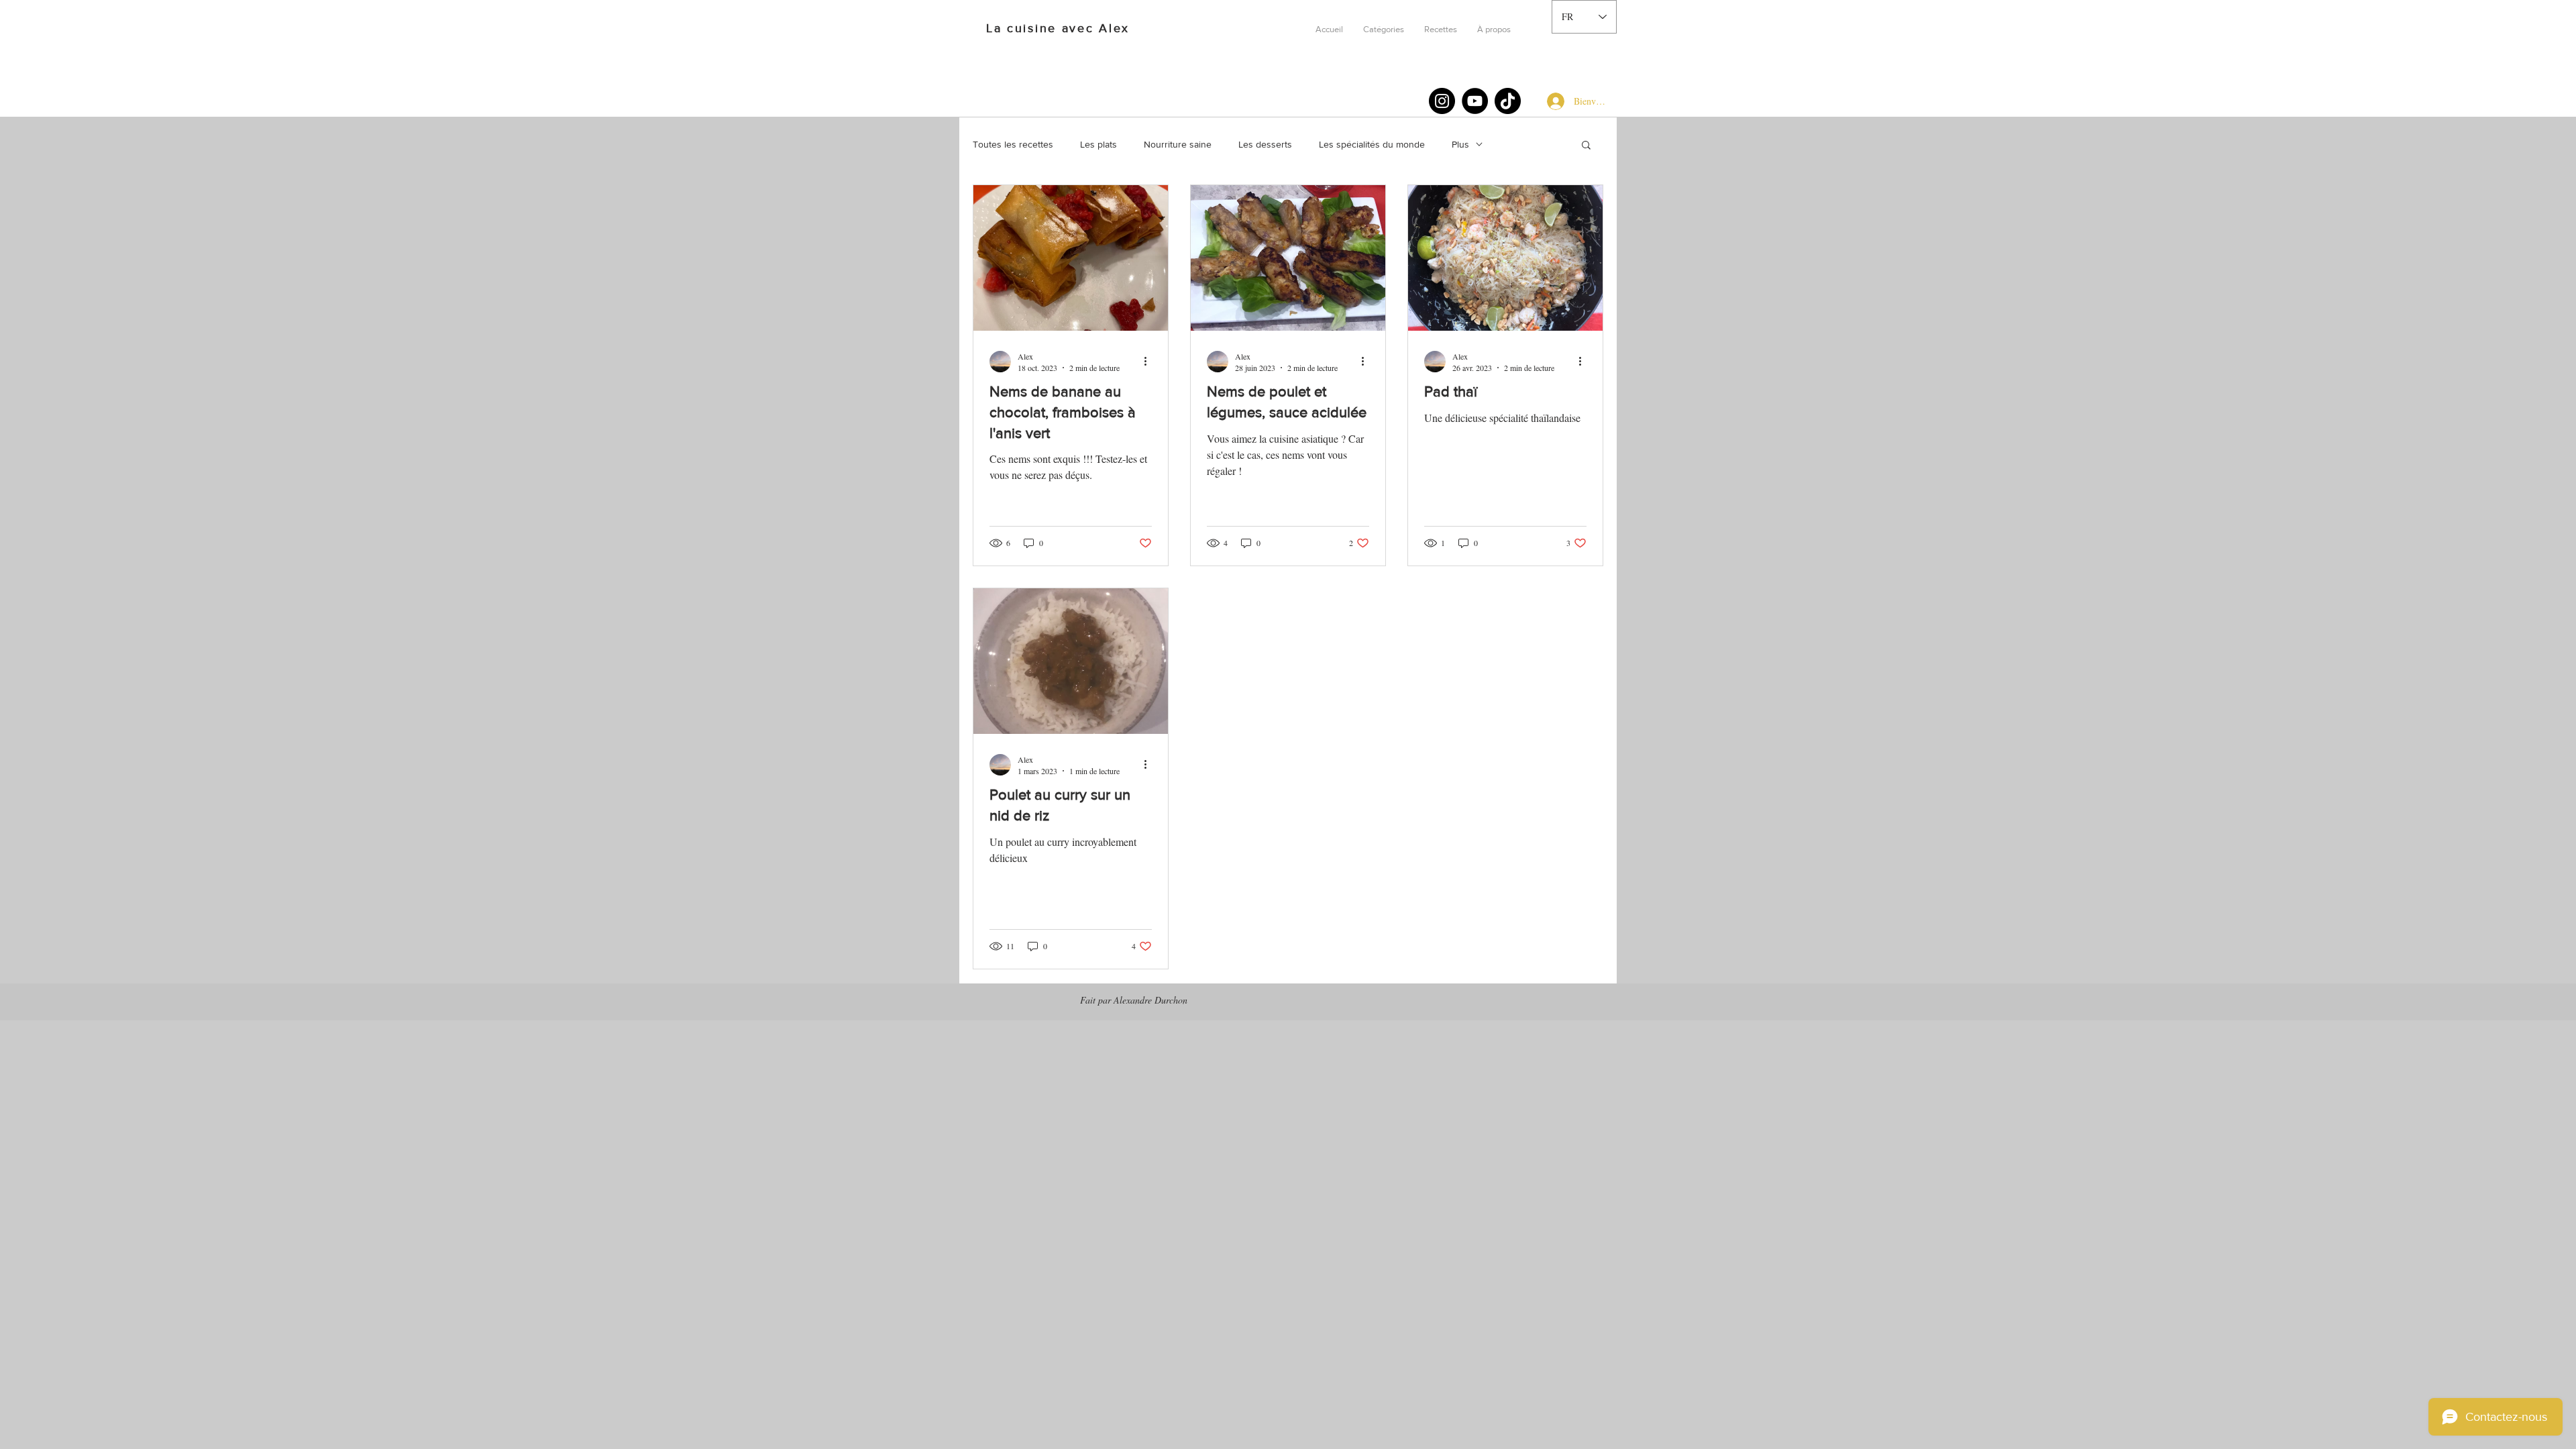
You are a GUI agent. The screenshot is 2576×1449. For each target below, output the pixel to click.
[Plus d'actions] (1150, 362)
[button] (1384, 30)
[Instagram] (1442, 101)
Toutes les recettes (1013, 144)
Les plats (1098, 144)
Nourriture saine (1178, 144)
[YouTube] (1475, 101)
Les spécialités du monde (1372, 144)
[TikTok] (1508, 101)
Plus (1460, 144)
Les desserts (1265, 144)
